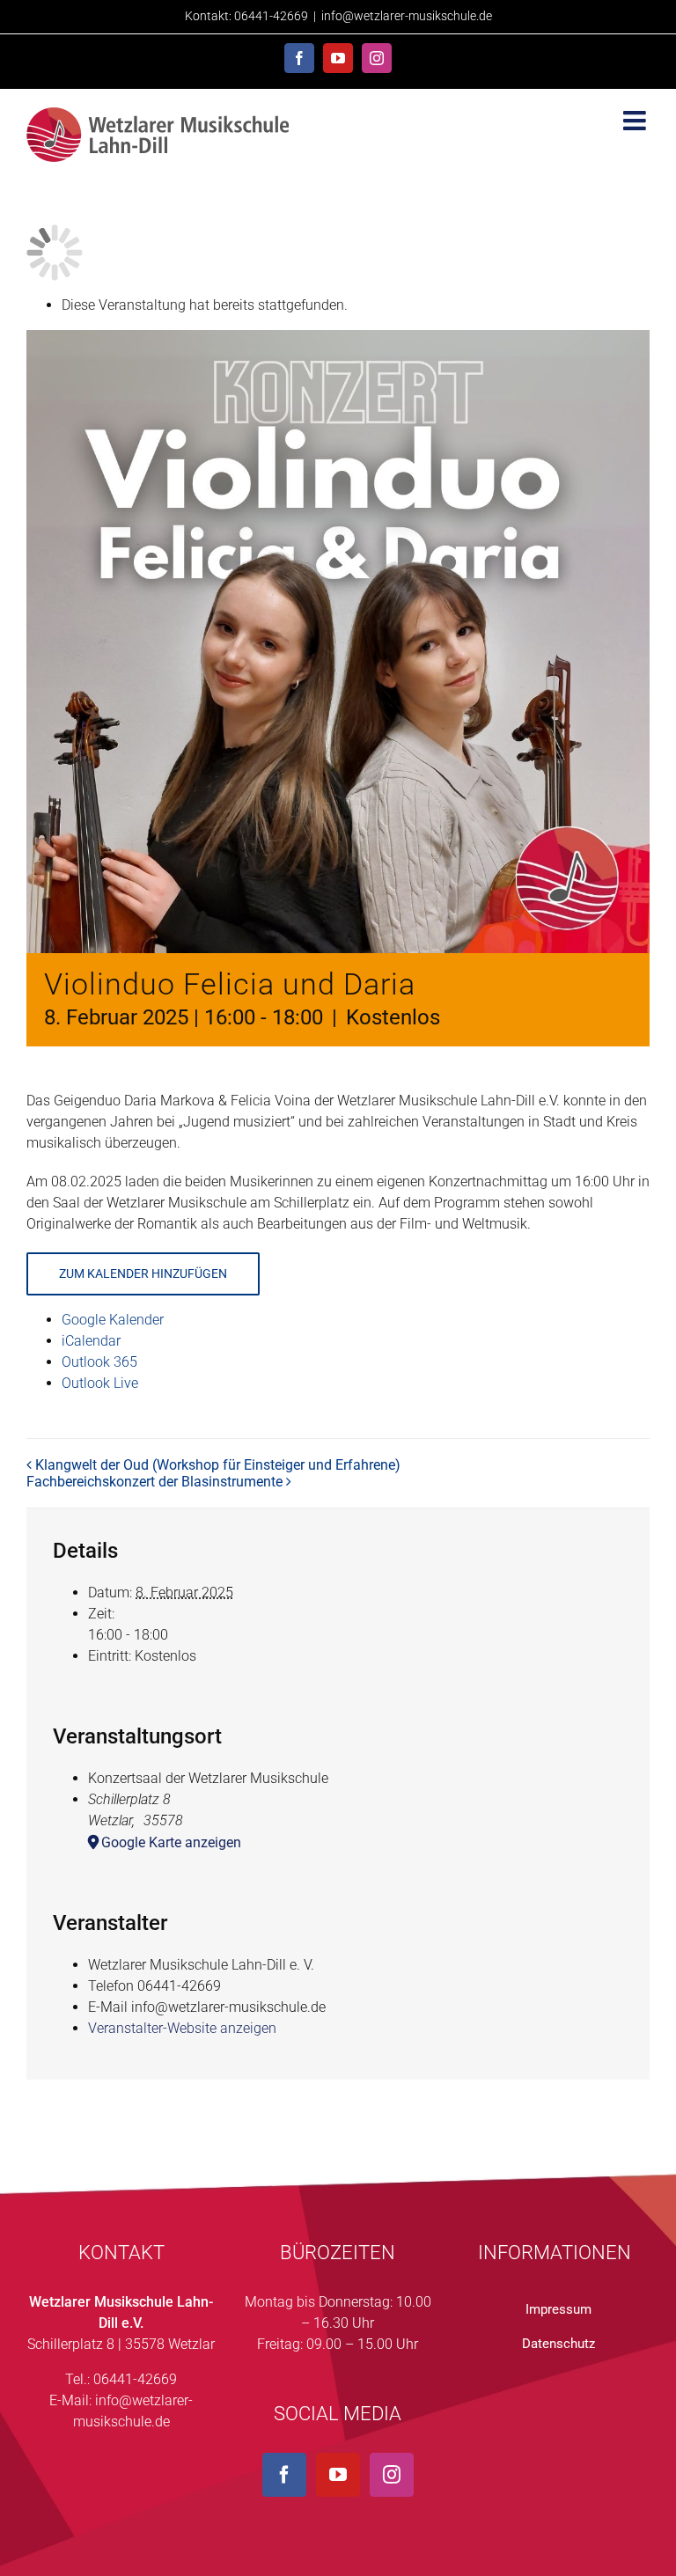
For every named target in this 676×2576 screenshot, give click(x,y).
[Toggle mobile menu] (636, 121)
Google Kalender (113, 1320)
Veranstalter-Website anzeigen (182, 2028)
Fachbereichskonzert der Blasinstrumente (154, 1482)
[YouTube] (338, 2475)
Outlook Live (100, 1383)
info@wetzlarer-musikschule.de (407, 16)
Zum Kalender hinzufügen (143, 1273)
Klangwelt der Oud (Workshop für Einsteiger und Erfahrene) (218, 1465)
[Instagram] (392, 2475)
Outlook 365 (99, 1362)
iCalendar (91, 1341)
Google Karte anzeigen (171, 1842)
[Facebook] (284, 2475)
